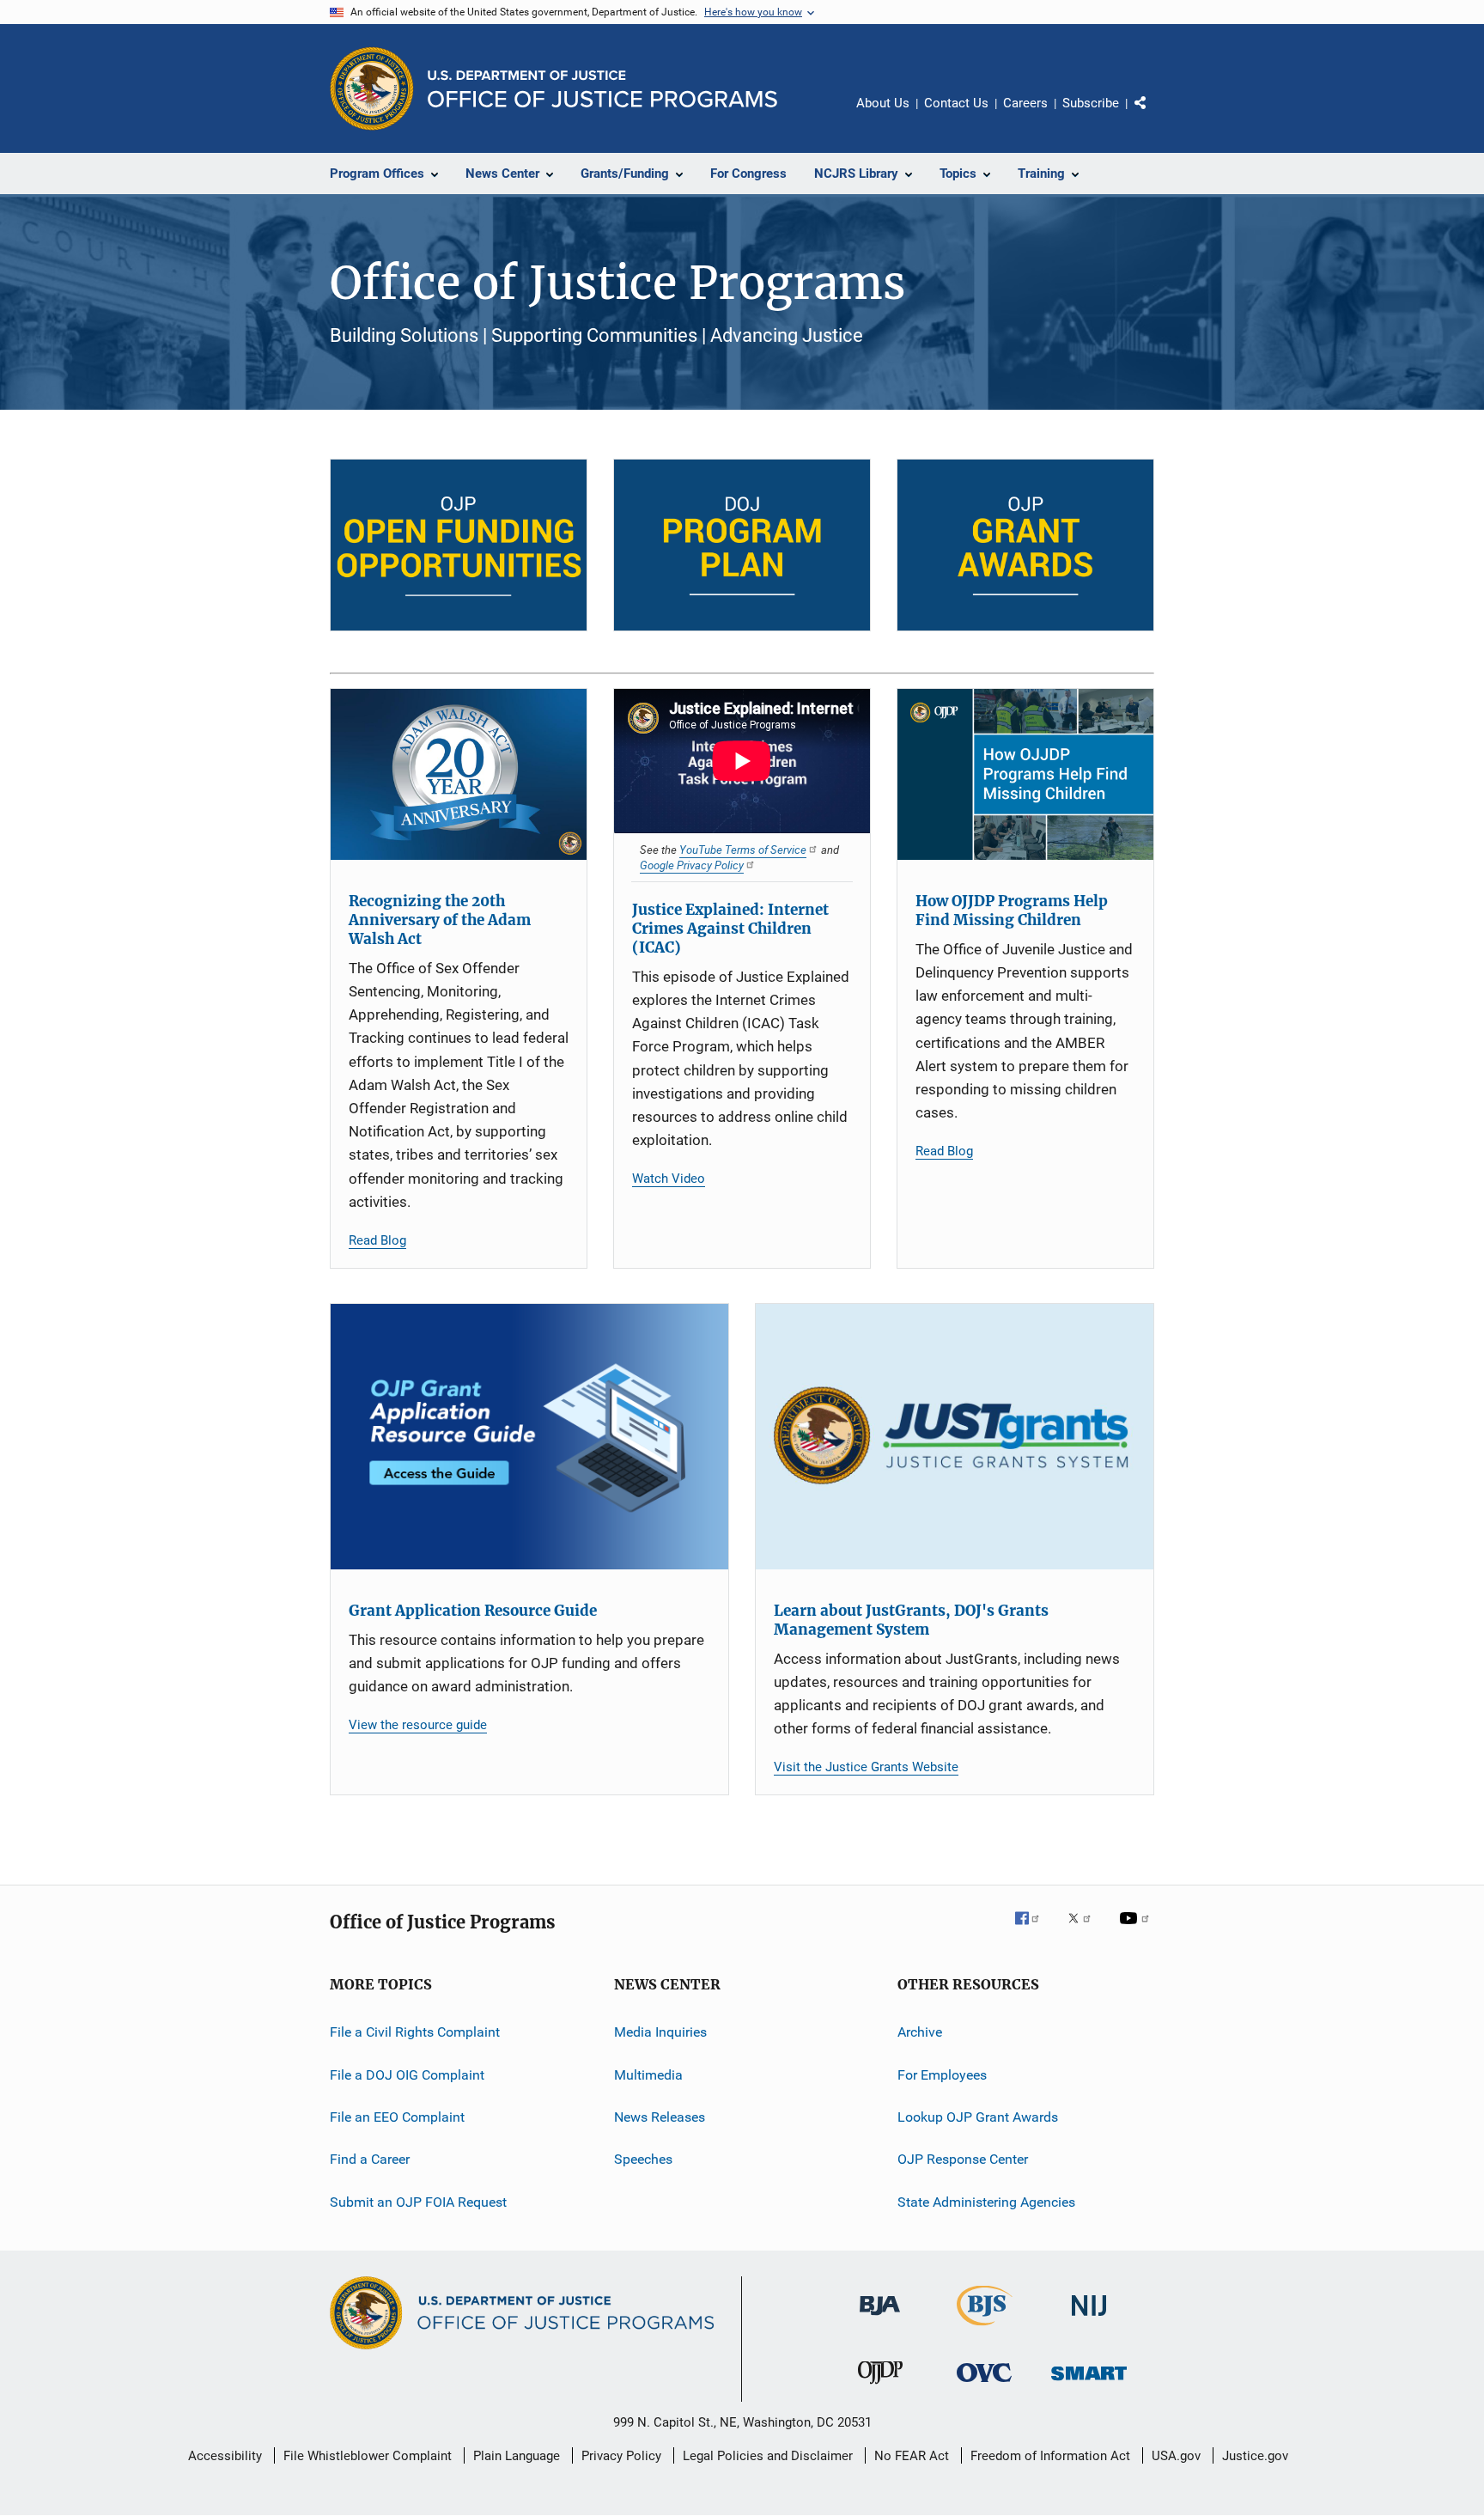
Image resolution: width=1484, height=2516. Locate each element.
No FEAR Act (912, 2456)
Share (1154, 115)
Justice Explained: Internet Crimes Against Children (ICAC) (730, 929)
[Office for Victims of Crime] (984, 2385)
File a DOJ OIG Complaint (407, 2074)
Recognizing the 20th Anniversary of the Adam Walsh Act (440, 920)
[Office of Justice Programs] (372, 88)
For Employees (942, 2074)
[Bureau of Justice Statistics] (985, 2329)
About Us (883, 103)
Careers (1025, 103)
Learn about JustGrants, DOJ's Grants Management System (911, 1620)
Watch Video (669, 1179)
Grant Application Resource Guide (473, 1611)
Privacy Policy (621, 2456)
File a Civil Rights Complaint (415, 2032)
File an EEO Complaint (397, 2117)
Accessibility (225, 2456)
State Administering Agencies (986, 2202)
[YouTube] (1137, 1930)
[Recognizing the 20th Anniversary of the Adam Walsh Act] (459, 774)
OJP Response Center (963, 2159)
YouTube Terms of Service (743, 850)
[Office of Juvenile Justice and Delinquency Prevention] (880, 2387)
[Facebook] (1034, 1930)
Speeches (643, 2159)
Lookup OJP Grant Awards (978, 2117)
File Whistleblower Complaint (368, 2456)
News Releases (660, 2117)
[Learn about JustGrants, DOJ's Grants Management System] (955, 1437)
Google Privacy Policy (692, 865)
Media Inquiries (660, 2032)
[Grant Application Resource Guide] (529, 1437)
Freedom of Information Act (1050, 2456)
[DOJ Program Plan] (742, 545)
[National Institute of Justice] (1089, 2319)
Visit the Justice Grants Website (866, 1767)
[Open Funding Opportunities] (459, 545)
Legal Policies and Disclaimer (768, 2456)
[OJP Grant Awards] (1025, 545)
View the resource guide (418, 1725)
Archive (920, 2032)
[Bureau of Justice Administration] (880, 2318)
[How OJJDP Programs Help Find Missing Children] (1025, 774)
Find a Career (370, 2159)
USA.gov (1176, 2456)
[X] (1086, 1930)
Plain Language (517, 2456)
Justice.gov (1255, 2456)
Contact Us (956, 103)
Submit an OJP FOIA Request (418, 2202)
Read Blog (377, 1240)
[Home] (602, 89)
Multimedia (648, 2074)
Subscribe (1091, 103)
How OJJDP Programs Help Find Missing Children (1012, 911)
